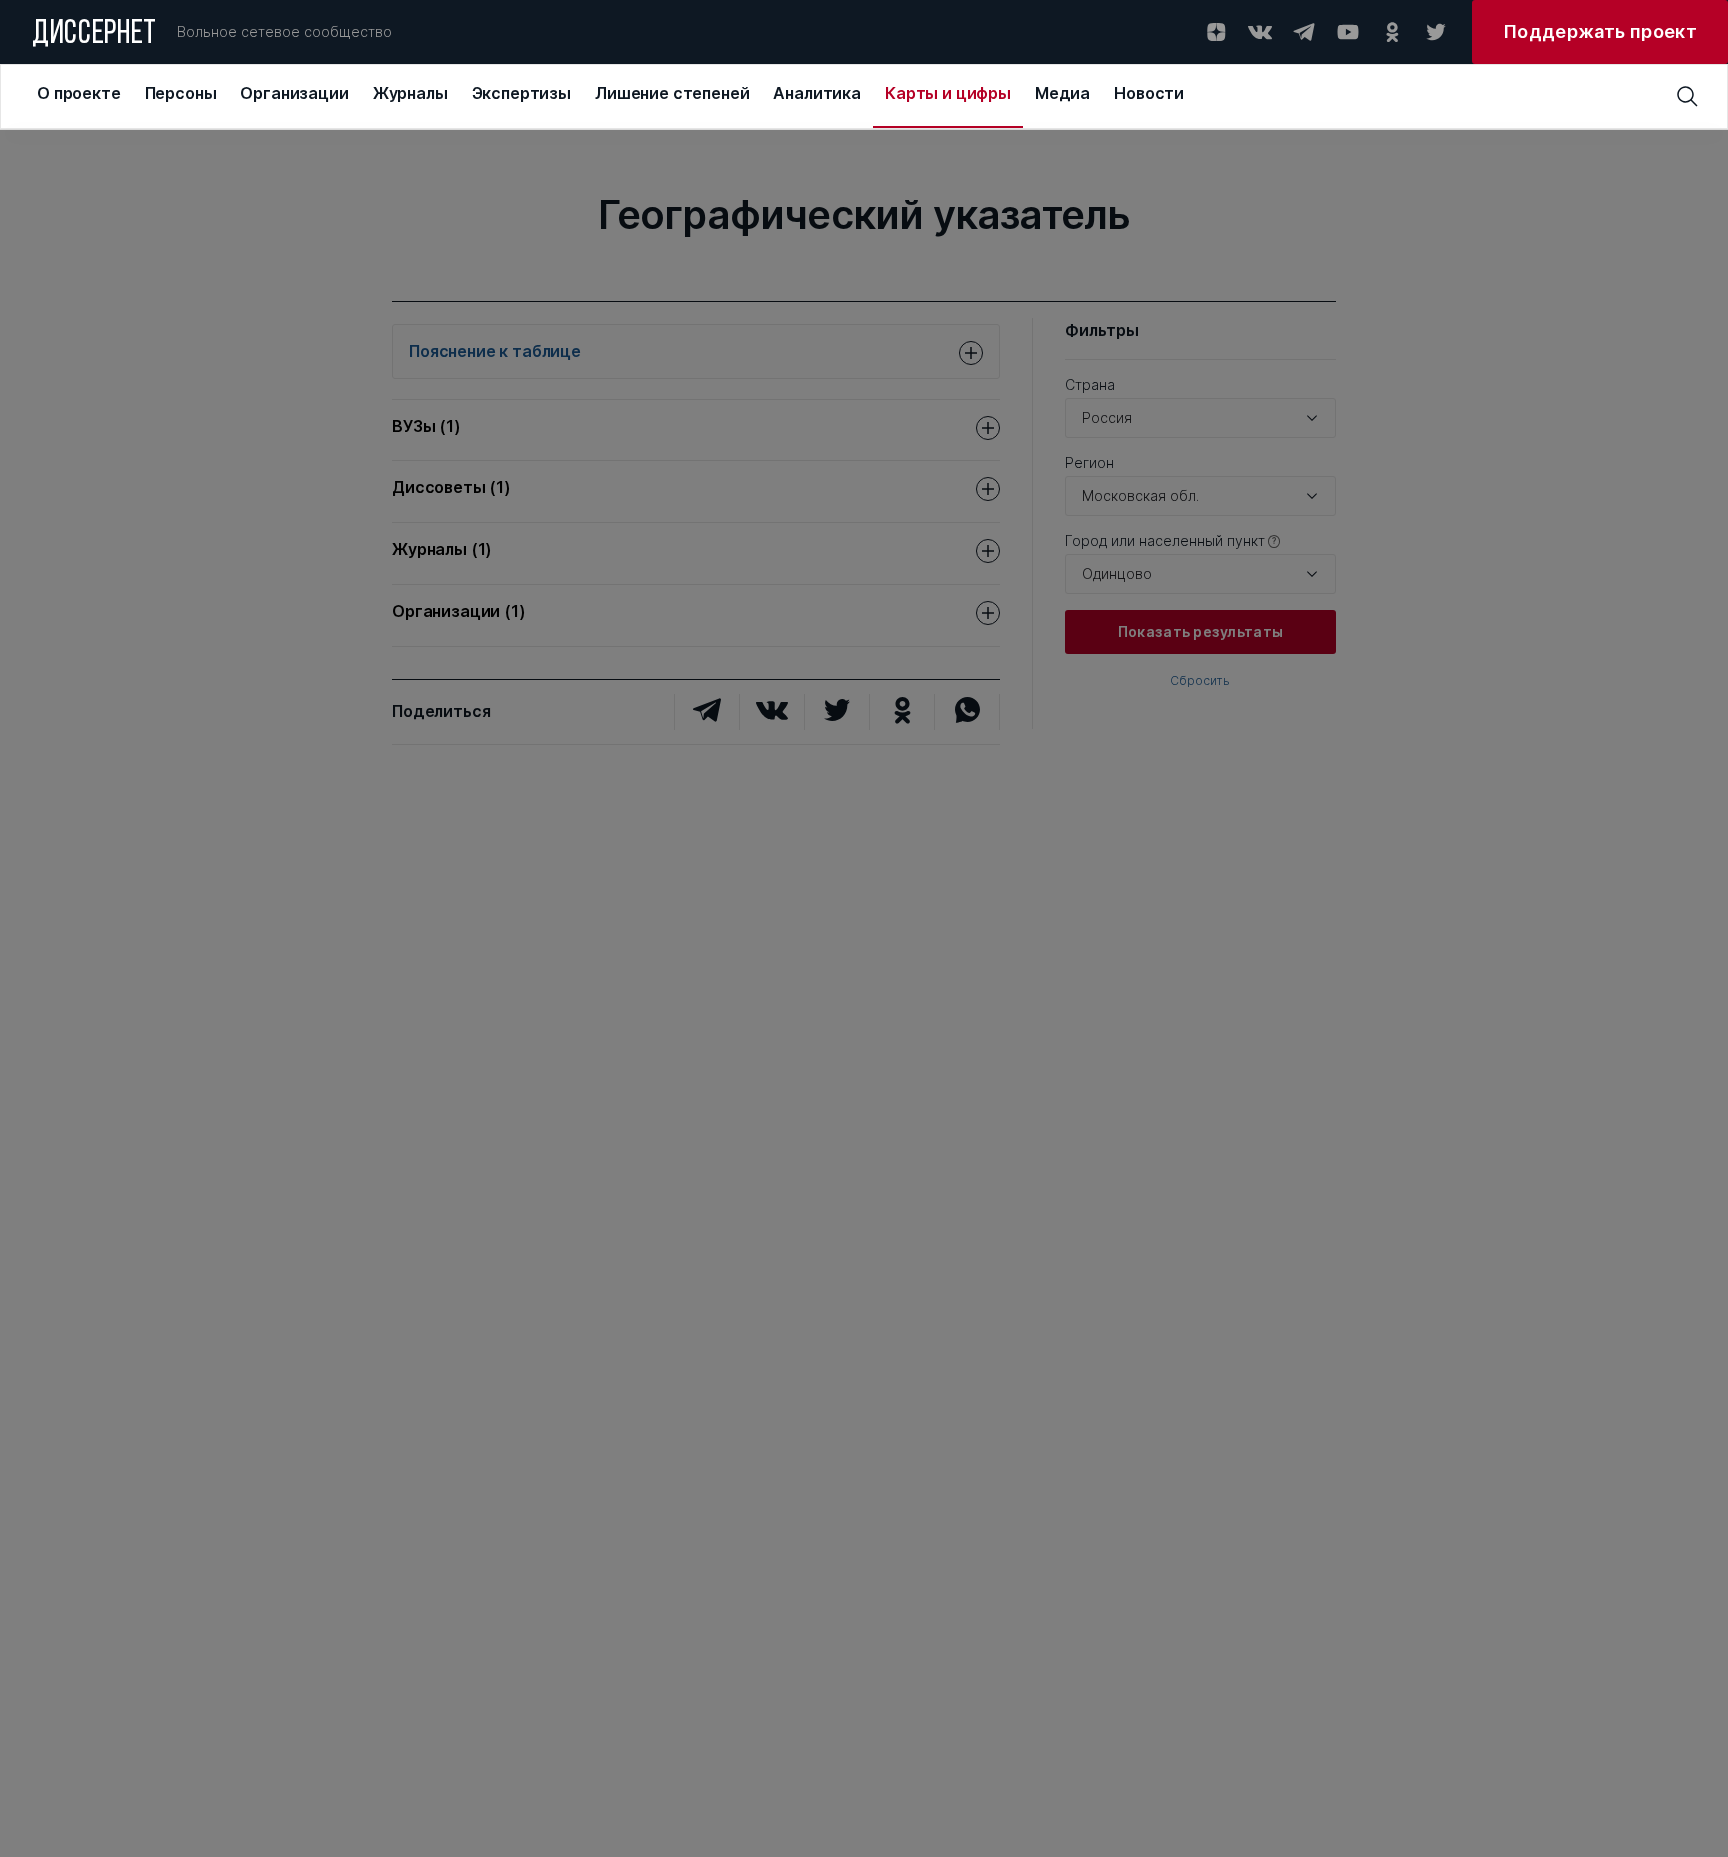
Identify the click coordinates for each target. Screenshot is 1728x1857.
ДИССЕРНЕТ (94, 35)
